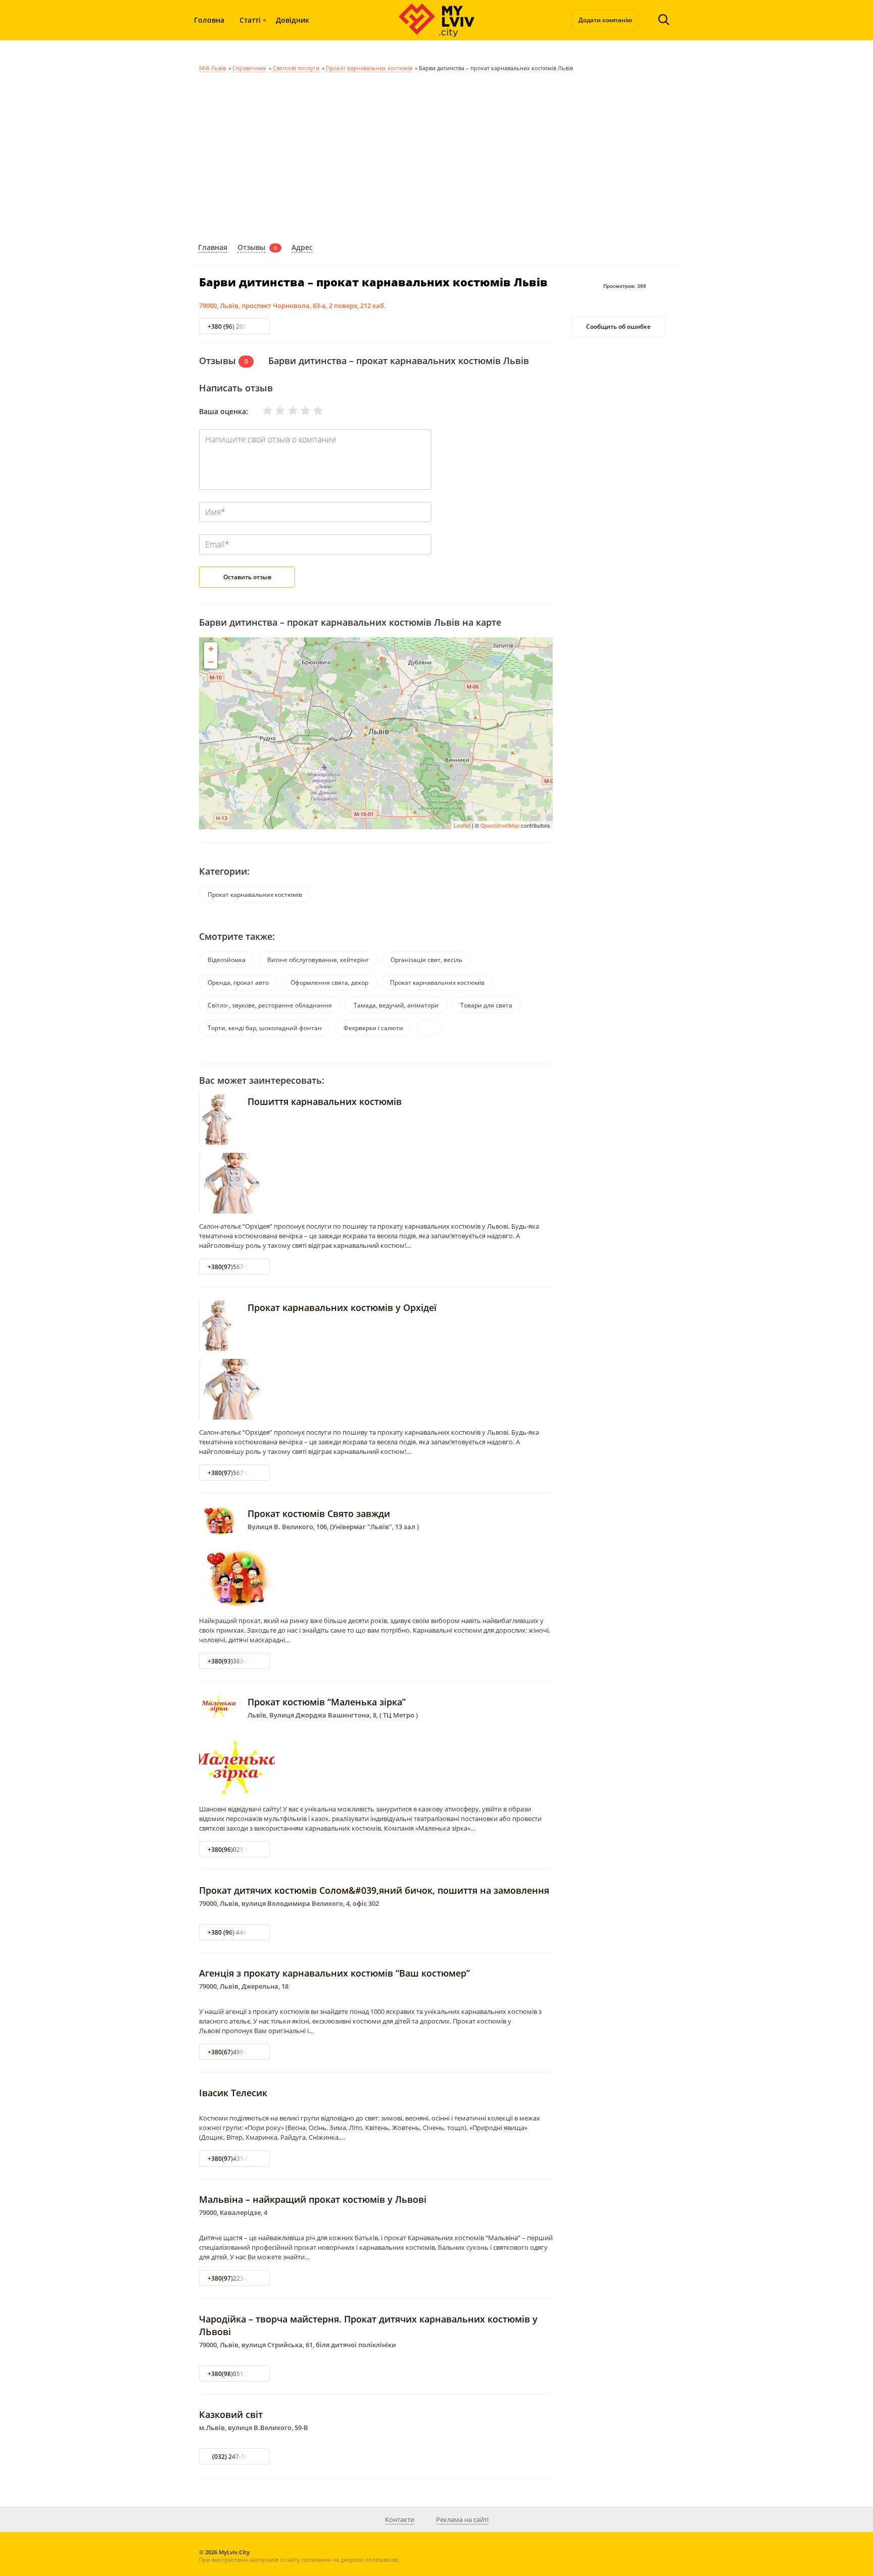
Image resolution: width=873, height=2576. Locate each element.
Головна (209, 20)
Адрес (302, 247)
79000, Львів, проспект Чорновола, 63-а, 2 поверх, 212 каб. (293, 306)
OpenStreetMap (500, 825)
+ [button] (211, 649)
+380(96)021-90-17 (235, 1850)
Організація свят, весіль (426, 960)
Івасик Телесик (233, 2093)
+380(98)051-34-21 (235, 2374)
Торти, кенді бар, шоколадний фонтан (265, 1028)
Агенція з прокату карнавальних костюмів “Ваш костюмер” (334, 1973)
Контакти (400, 2519)
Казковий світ (231, 2414)
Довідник (293, 20)
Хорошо (299, 411)
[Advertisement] (437, 156)
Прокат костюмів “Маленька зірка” (327, 1702)
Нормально (286, 411)
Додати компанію (605, 20)
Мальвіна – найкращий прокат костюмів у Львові (313, 2199)
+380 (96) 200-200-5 (236, 326)
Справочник (249, 68)
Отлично (312, 411)
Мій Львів (212, 68)
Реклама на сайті (462, 2519)
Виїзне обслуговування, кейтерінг (318, 960)
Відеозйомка (227, 960)
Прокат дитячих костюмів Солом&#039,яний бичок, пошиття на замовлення (374, 1890)
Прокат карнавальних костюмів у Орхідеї (342, 1307)
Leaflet (462, 825)
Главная (213, 247)
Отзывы (251, 247)
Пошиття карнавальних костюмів (325, 1101)
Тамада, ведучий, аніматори (396, 1005)
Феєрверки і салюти (373, 1028)
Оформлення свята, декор (329, 982)
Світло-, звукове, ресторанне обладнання (270, 1005)
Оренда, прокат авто (238, 982)
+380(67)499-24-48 (235, 2052)
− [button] (211, 662)
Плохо (274, 411)
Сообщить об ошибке (618, 327)
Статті (250, 20)
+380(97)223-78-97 (235, 2278)
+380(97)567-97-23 (235, 1267)
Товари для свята (486, 1005)
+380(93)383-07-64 (235, 1661)
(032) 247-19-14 (235, 2457)
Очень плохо (261, 411)
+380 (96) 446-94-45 (236, 1932)
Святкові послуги (296, 68)
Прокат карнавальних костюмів (369, 68)
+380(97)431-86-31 (235, 2159)
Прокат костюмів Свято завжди (319, 1513)
